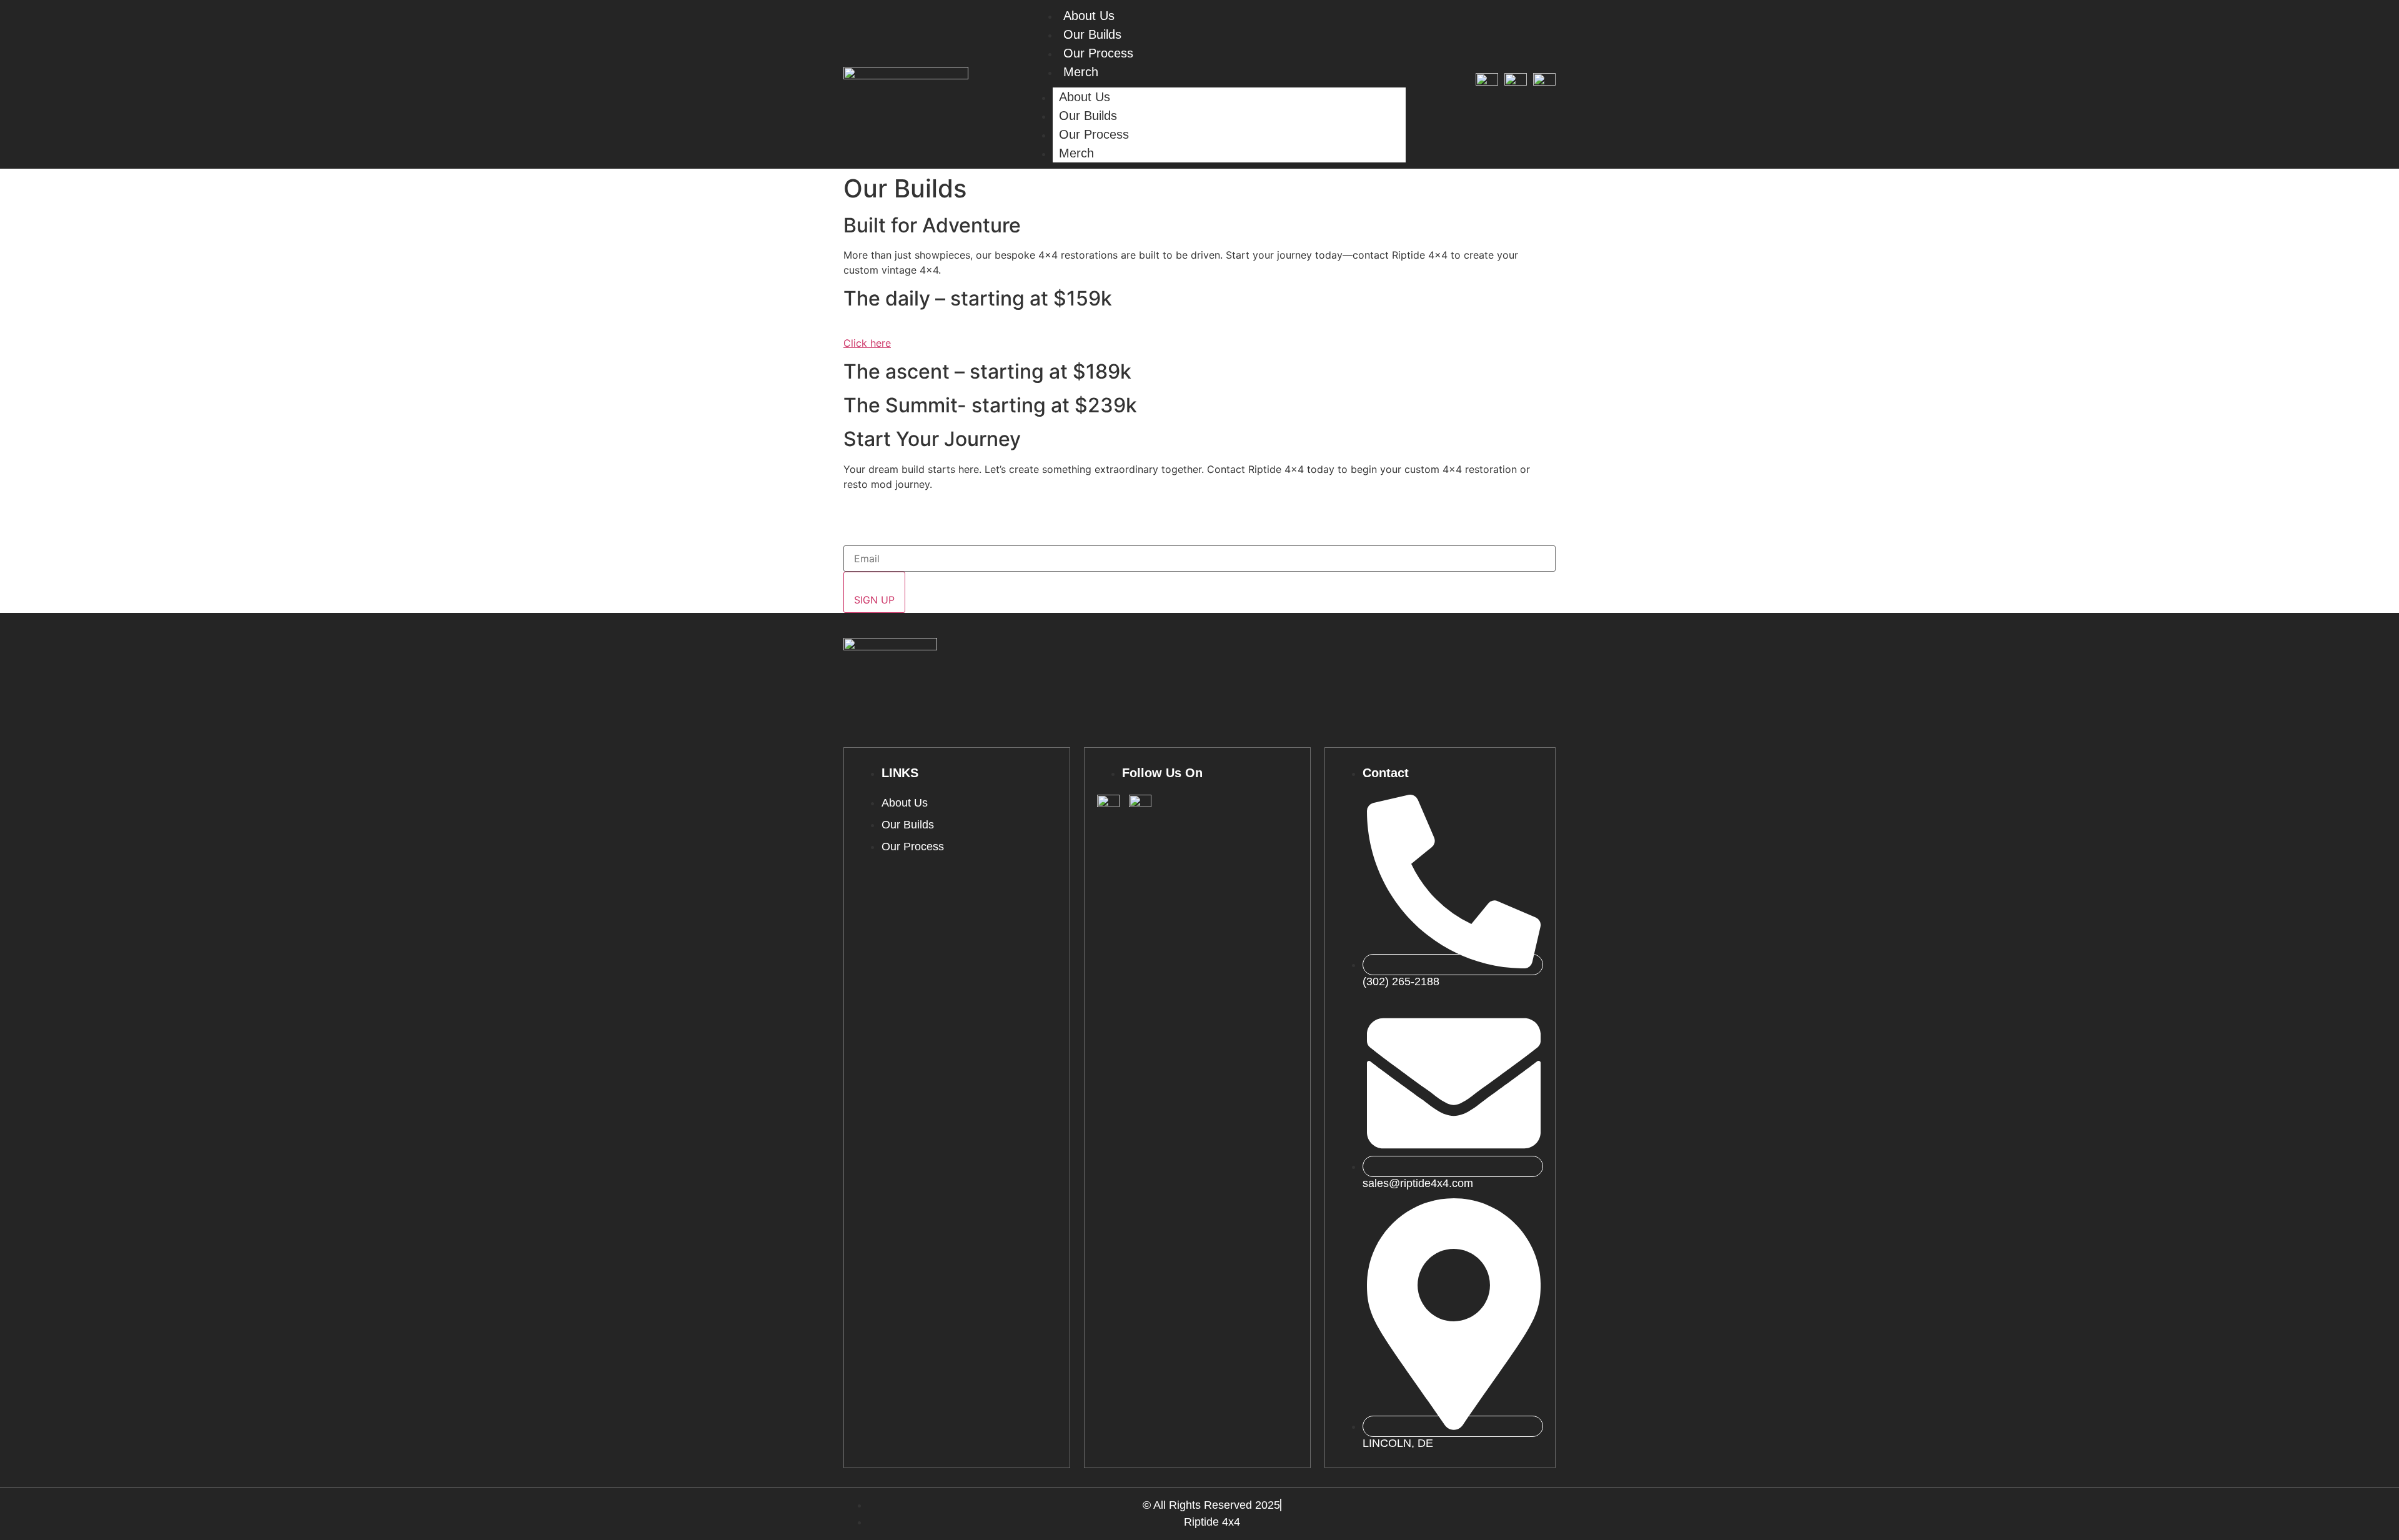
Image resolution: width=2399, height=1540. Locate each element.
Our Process (1098, 53)
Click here (867, 343)
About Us (1085, 97)
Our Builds (1092, 34)
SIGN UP (874, 600)
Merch (1081, 72)
